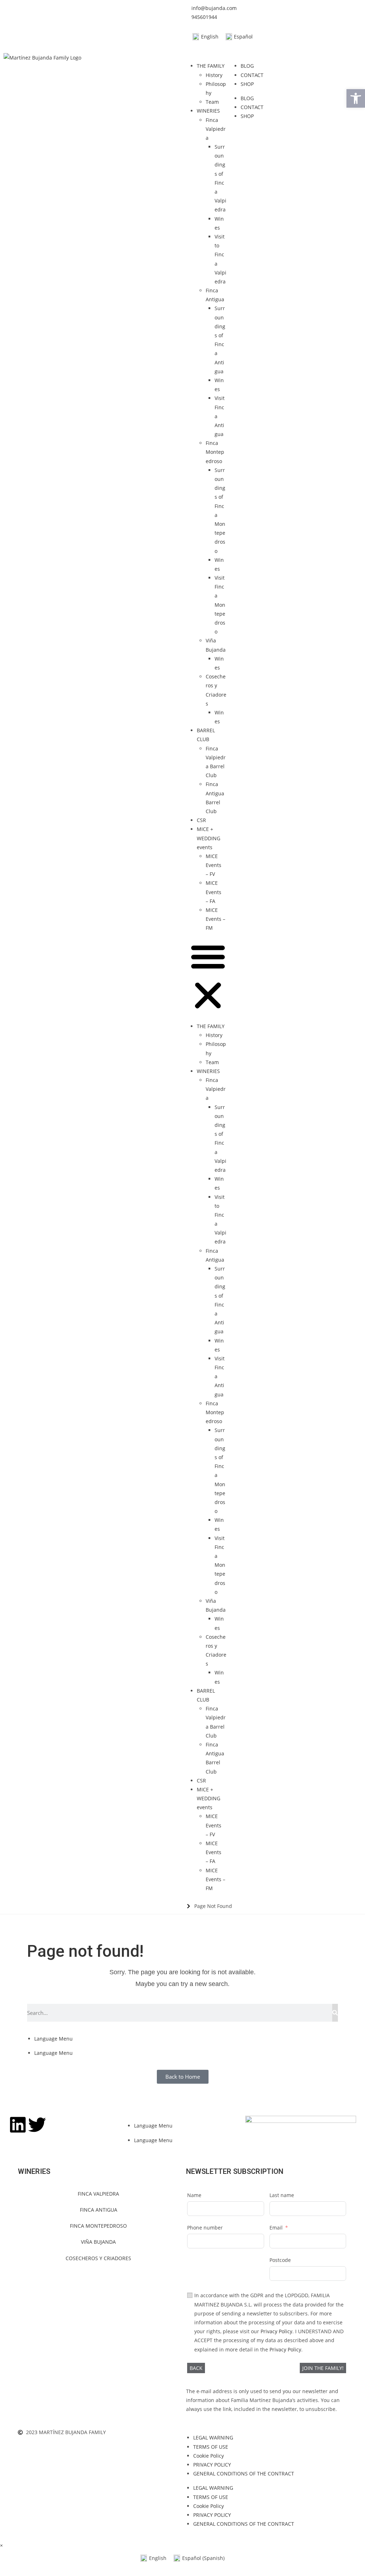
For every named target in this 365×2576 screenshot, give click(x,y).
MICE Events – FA (214, 892)
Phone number (205, 2228)
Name (194, 2195)
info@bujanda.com (214, 8)
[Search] (335, 2013)
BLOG (247, 66)
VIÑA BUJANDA (98, 2242)
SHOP (247, 84)
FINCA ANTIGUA (99, 2210)
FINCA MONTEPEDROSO (98, 2226)
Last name (282, 2195)
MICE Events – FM (215, 919)
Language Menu (53, 2039)
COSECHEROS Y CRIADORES (98, 2258)
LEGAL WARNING (213, 2438)
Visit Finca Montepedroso (220, 605)
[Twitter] (37, 2125)
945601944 (204, 17)
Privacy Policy (276, 2331)
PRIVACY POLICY (212, 2465)
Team (212, 102)
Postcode (280, 2260)
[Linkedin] (18, 2125)
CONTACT (252, 75)
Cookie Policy (209, 2456)
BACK (196, 2368)
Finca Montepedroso (215, 452)
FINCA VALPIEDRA (98, 2194)
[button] (208, 977)
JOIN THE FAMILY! (323, 2368)
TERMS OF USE (211, 2447)
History (214, 75)
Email (276, 2228)
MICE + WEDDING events (209, 838)
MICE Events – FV (214, 865)
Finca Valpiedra (216, 129)
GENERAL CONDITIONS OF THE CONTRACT (244, 2474)
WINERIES (208, 111)
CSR (201, 820)
